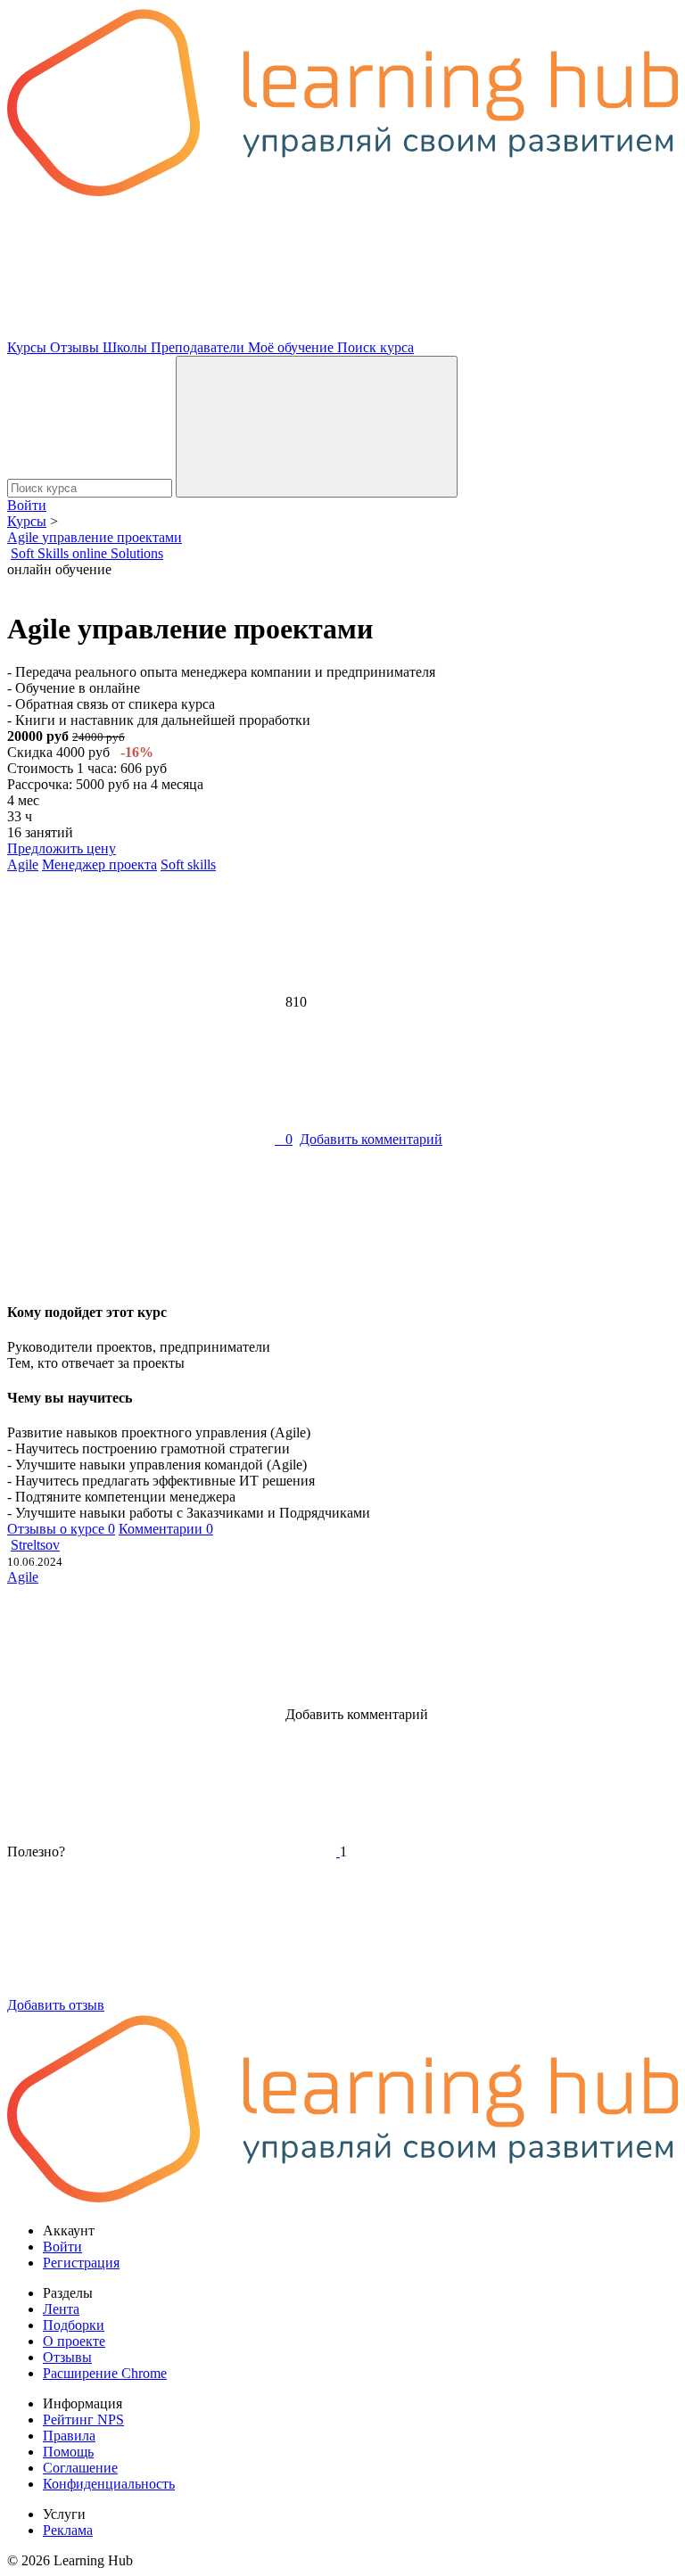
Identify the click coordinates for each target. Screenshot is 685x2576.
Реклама (68, 2530)
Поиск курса (376, 347)
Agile (23, 864)
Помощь (68, 2452)
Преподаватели (199, 347)
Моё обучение (293, 347)
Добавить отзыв (56, 2005)
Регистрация (81, 2263)
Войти (27, 505)
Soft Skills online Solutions (87, 553)
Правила (69, 2436)
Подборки (74, 2325)
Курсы (29, 347)
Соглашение (80, 2468)
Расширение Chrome (105, 2373)
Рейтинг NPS (83, 2420)
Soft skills (188, 864)
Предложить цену (62, 848)
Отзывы (76, 347)
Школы (127, 347)
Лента (61, 2309)
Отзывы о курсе (61, 1529)
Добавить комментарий (371, 1139)
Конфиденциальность (109, 2484)
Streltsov (35, 1545)
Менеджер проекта (99, 864)
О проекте (74, 2341)
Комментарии (166, 1529)
